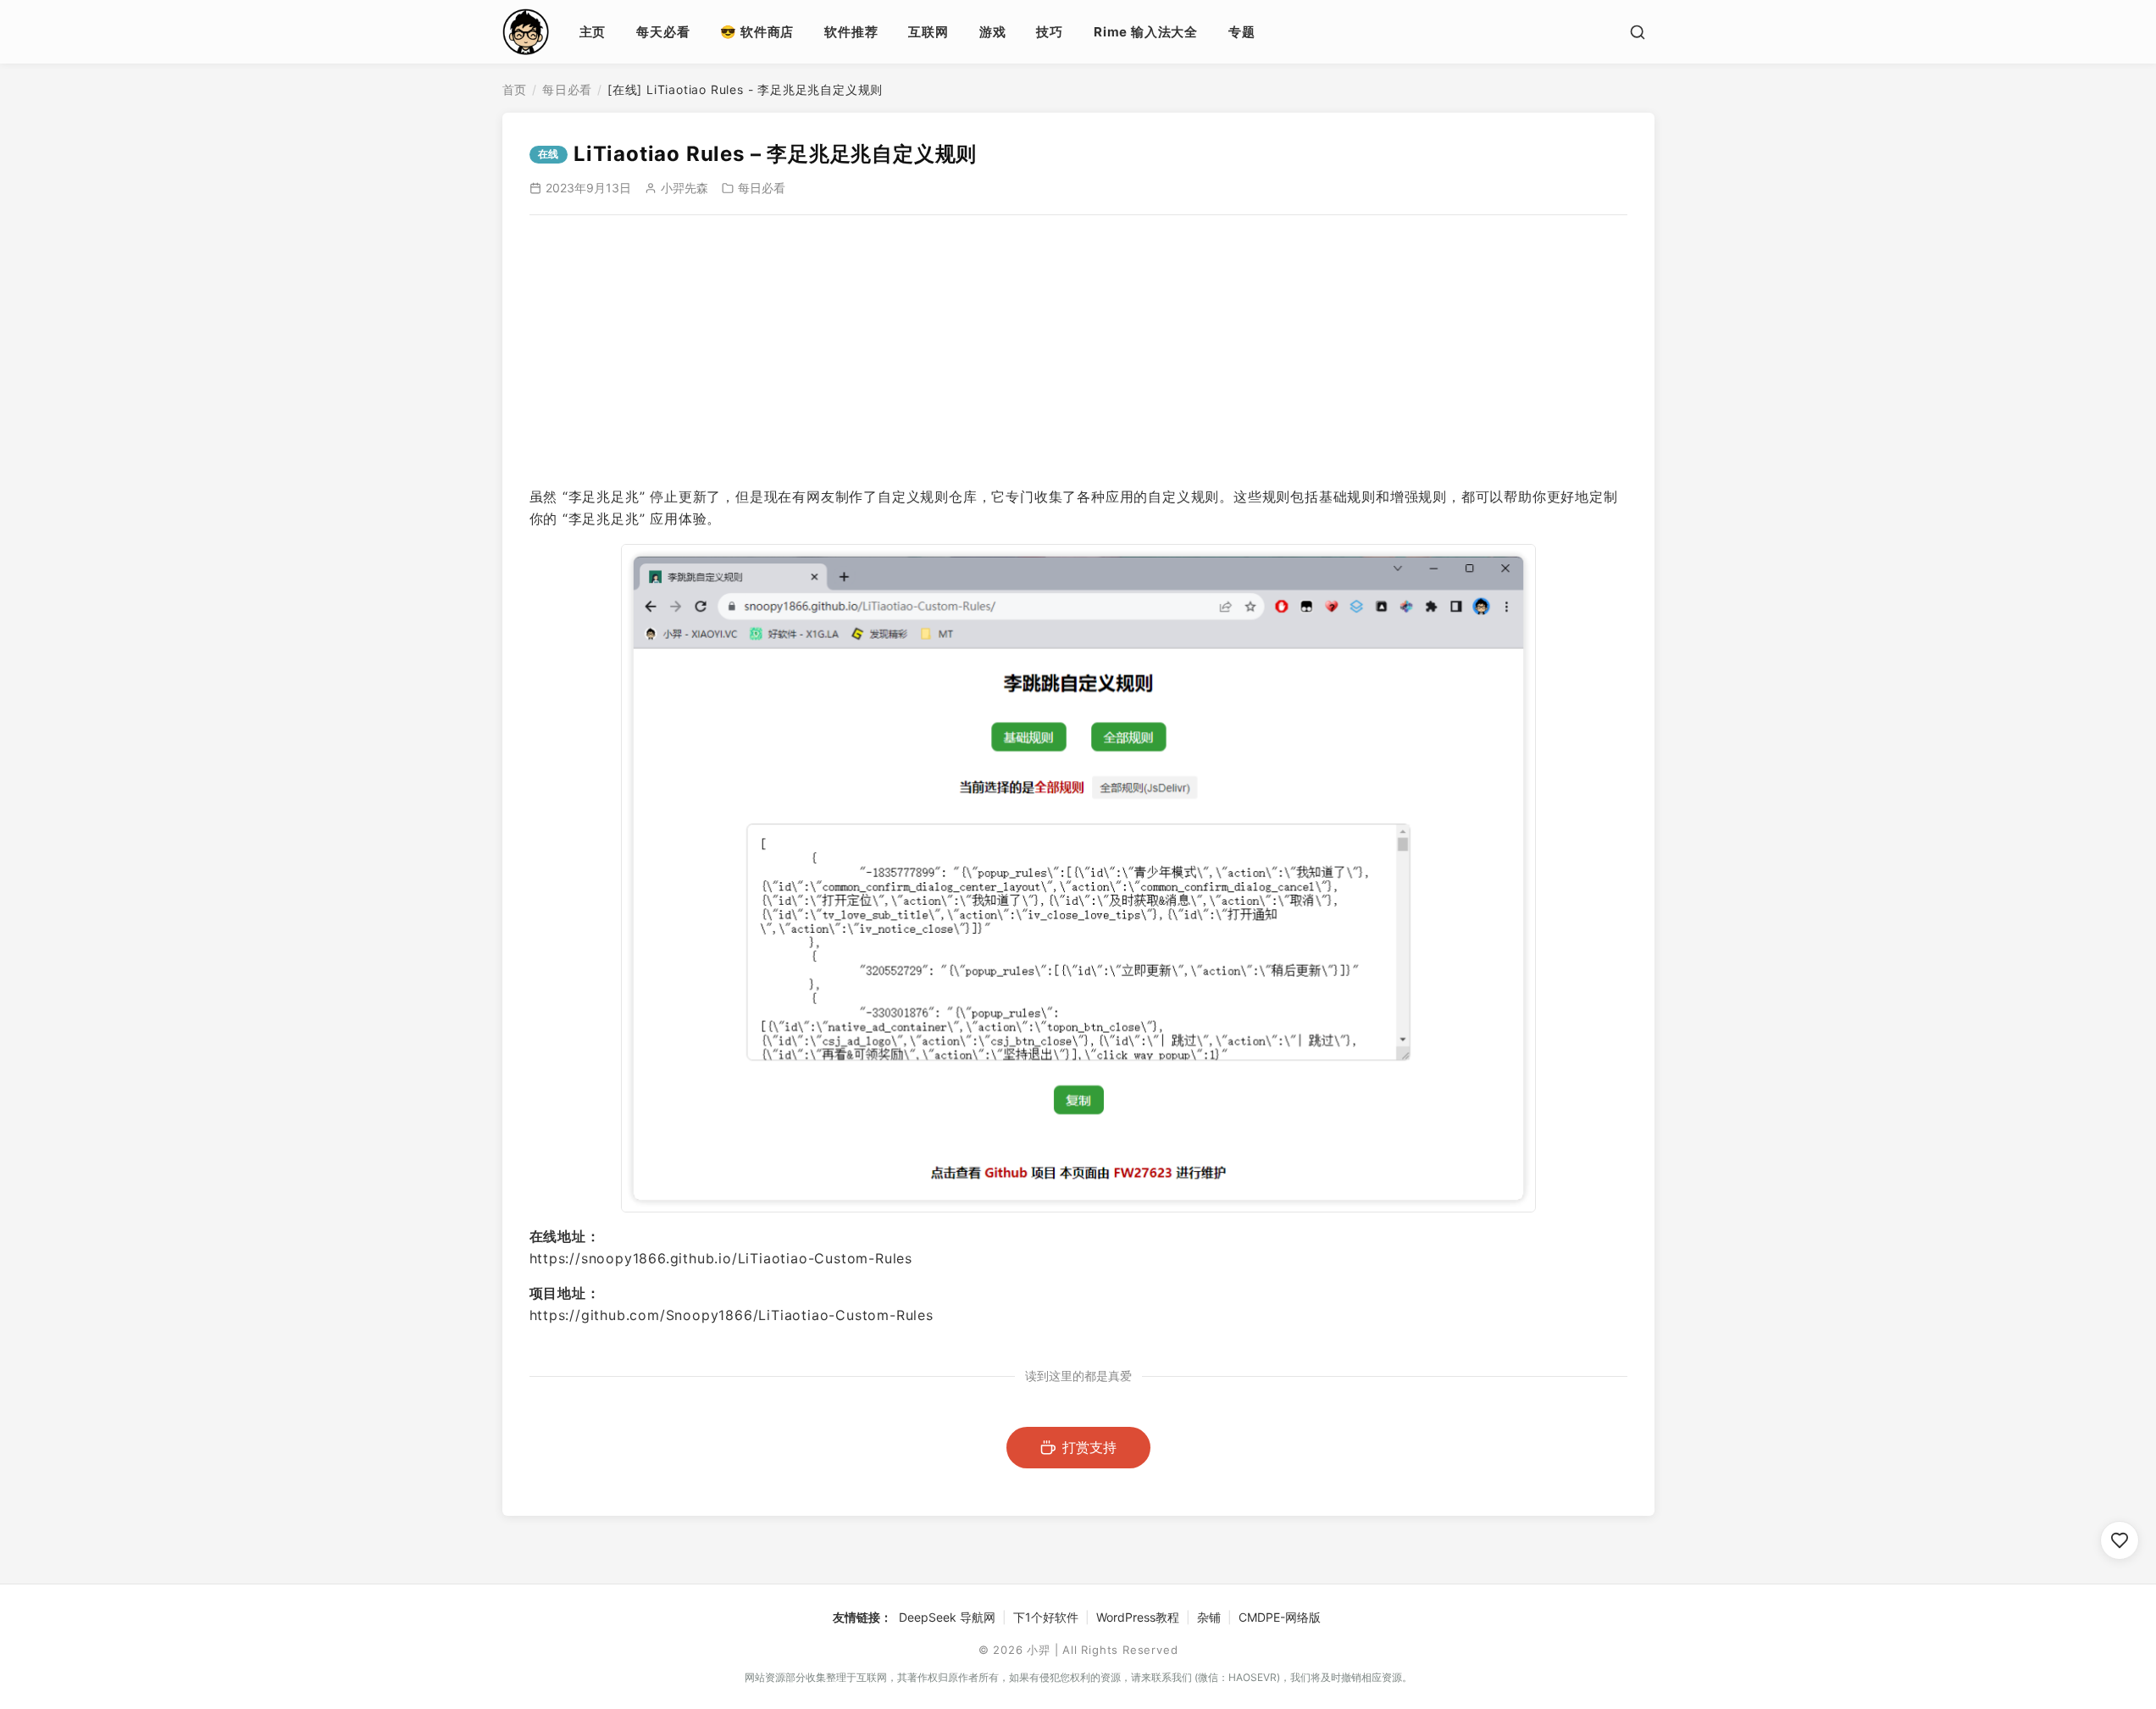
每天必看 (663, 32)
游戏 (993, 32)
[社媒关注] (2120, 1540)
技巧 (1050, 32)
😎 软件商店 (757, 32)
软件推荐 (851, 32)
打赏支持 (1089, 1447)
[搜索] (1638, 32)
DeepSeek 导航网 (947, 1617)
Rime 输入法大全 (1146, 32)
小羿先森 (684, 188)
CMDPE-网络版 (1280, 1617)
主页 (593, 32)
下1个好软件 (1046, 1617)
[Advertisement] (1078, 351)
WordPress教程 (1138, 1617)
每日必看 (567, 89)
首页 (515, 89)
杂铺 (1209, 1617)
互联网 (928, 32)
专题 (1242, 32)
